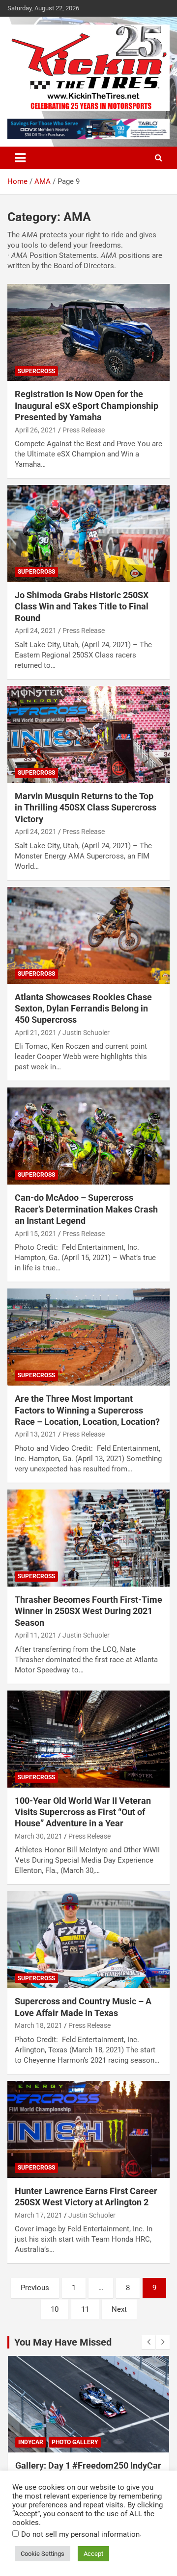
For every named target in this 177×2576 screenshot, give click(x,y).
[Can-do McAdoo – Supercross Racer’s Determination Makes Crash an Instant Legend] (88, 1136)
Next (119, 2309)
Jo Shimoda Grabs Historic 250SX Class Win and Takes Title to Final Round (82, 606)
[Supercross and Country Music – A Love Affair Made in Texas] (88, 1940)
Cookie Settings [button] (43, 2554)
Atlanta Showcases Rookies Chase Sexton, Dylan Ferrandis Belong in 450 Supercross (83, 1009)
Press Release (84, 430)
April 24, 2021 (36, 631)
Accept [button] (93, 2554)
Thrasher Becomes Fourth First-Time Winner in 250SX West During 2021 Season (88, 1611)
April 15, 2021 (36, 1234)
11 (85, 2309)
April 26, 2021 (36, 430)
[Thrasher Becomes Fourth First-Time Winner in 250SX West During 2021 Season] (88, 1538)
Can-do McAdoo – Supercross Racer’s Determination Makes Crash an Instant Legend (86, 1209)
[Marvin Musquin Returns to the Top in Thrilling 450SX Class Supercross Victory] (88, 734)
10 (55, 2309)
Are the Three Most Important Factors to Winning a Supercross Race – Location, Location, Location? (87, 1410)
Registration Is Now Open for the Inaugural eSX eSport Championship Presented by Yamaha (87, 405)
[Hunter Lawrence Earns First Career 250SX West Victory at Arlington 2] (88, 2129)
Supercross (36, 371)
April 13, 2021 (36, 1434)
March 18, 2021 (39, 2025)
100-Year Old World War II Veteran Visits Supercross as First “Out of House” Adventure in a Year (83, 1812)
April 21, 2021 (36, 1033)
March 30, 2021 (39, 1836)
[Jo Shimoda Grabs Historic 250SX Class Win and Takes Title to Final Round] (88, 533)
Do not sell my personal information (80, 2534)
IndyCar (31, 2442)
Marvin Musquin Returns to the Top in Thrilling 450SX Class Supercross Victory (86, 808)
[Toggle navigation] (20, 158)
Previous (35, 2288)
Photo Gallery (75, 2442)
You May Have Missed (63, 2342)
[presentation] (148, 2342)
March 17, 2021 (39, 2215)
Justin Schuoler (86, 1033)
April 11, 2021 (36, 1635)
